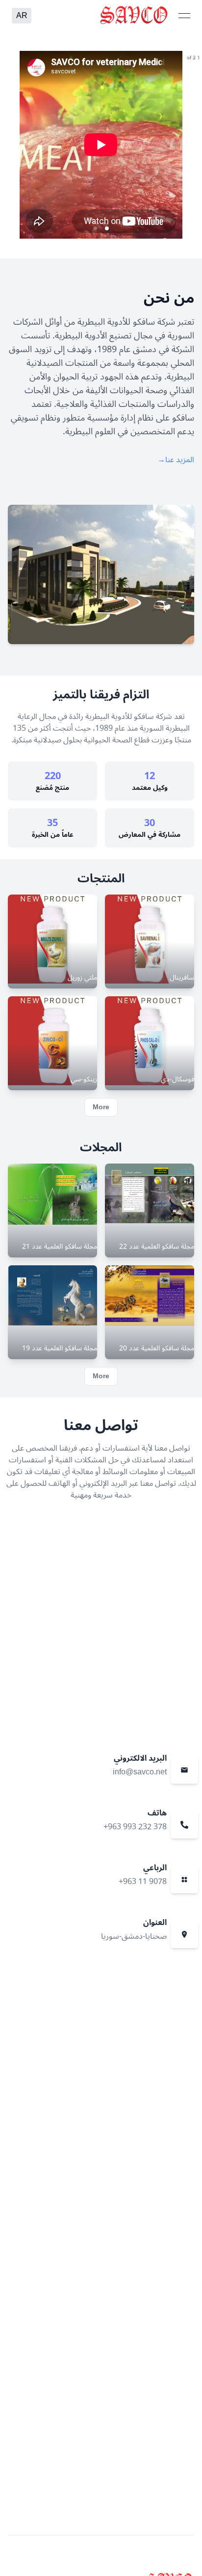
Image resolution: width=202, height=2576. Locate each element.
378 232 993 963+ (135, 1827)
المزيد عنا (176, 460)
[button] (107, 228)
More (101, 1107)
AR (22, 16)
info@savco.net (140, 1772)
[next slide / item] (195, 145)
